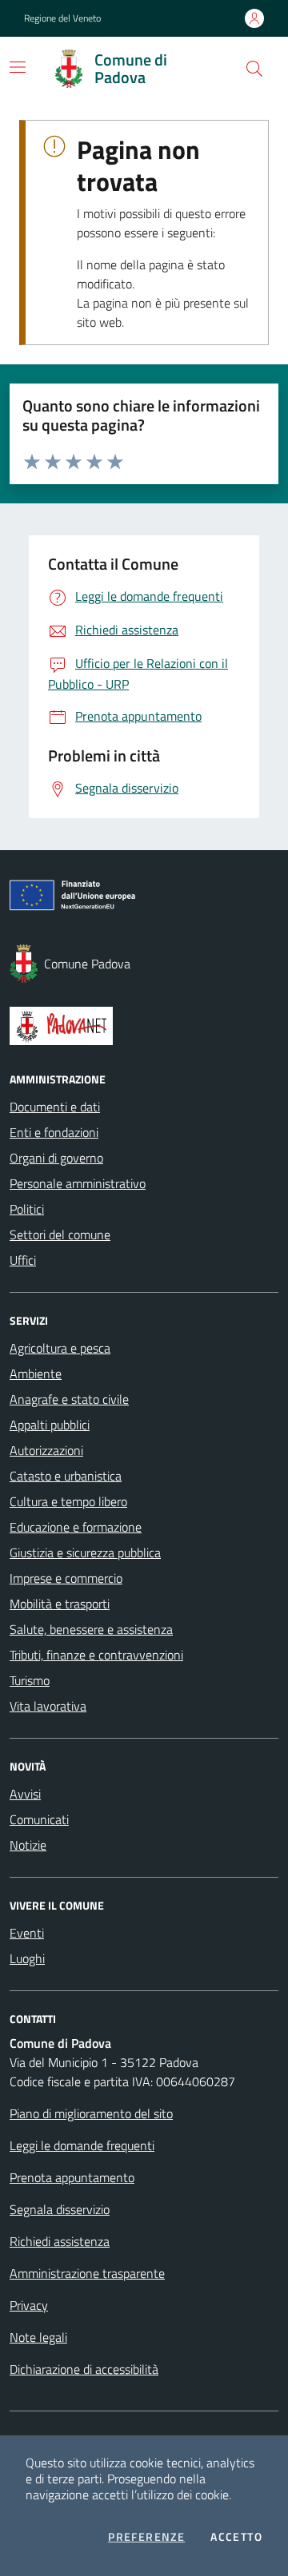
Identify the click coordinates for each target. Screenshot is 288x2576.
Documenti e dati (55, 1107)
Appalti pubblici (50, 1425)
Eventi (27, 1933)
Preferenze (146, 2537)
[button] (254, 69)
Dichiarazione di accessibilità (84, 2369)
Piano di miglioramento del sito (91, 2113)
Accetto (236, 2537)
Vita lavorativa (48, 1706)
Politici (27, 1209)
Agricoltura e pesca (60, 1348)
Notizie (28, 1845)
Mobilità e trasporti (60, 1604)
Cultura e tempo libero (68, 1501)
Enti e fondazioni (54, 1132)
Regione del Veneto (62, 18)
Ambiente (36, 1373)
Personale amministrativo (78, 1183)
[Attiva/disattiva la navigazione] (18, 67)
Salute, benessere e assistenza (91, 1629)
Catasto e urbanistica (66, 1476)
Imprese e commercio (66, 1578)
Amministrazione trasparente (87, 2273)
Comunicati (39, 1819)
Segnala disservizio (60, 2209)
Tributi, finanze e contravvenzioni (96, 1655)
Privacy (29, 2305)
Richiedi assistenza (60, 2241)
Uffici (23, 1260)
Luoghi (27, 1958)
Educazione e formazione (76, 1527)
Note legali (38, 2337)
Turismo (30, 1680)
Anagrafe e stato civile (69, 1399)
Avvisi (25, 1794)
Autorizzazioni (46, 1450)
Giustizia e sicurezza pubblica (85, 1552)
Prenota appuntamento (72, 2177)
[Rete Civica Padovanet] (144, 1026)
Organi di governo (56, 1158)
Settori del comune (60, 1234)
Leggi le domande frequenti (82, 2145)
